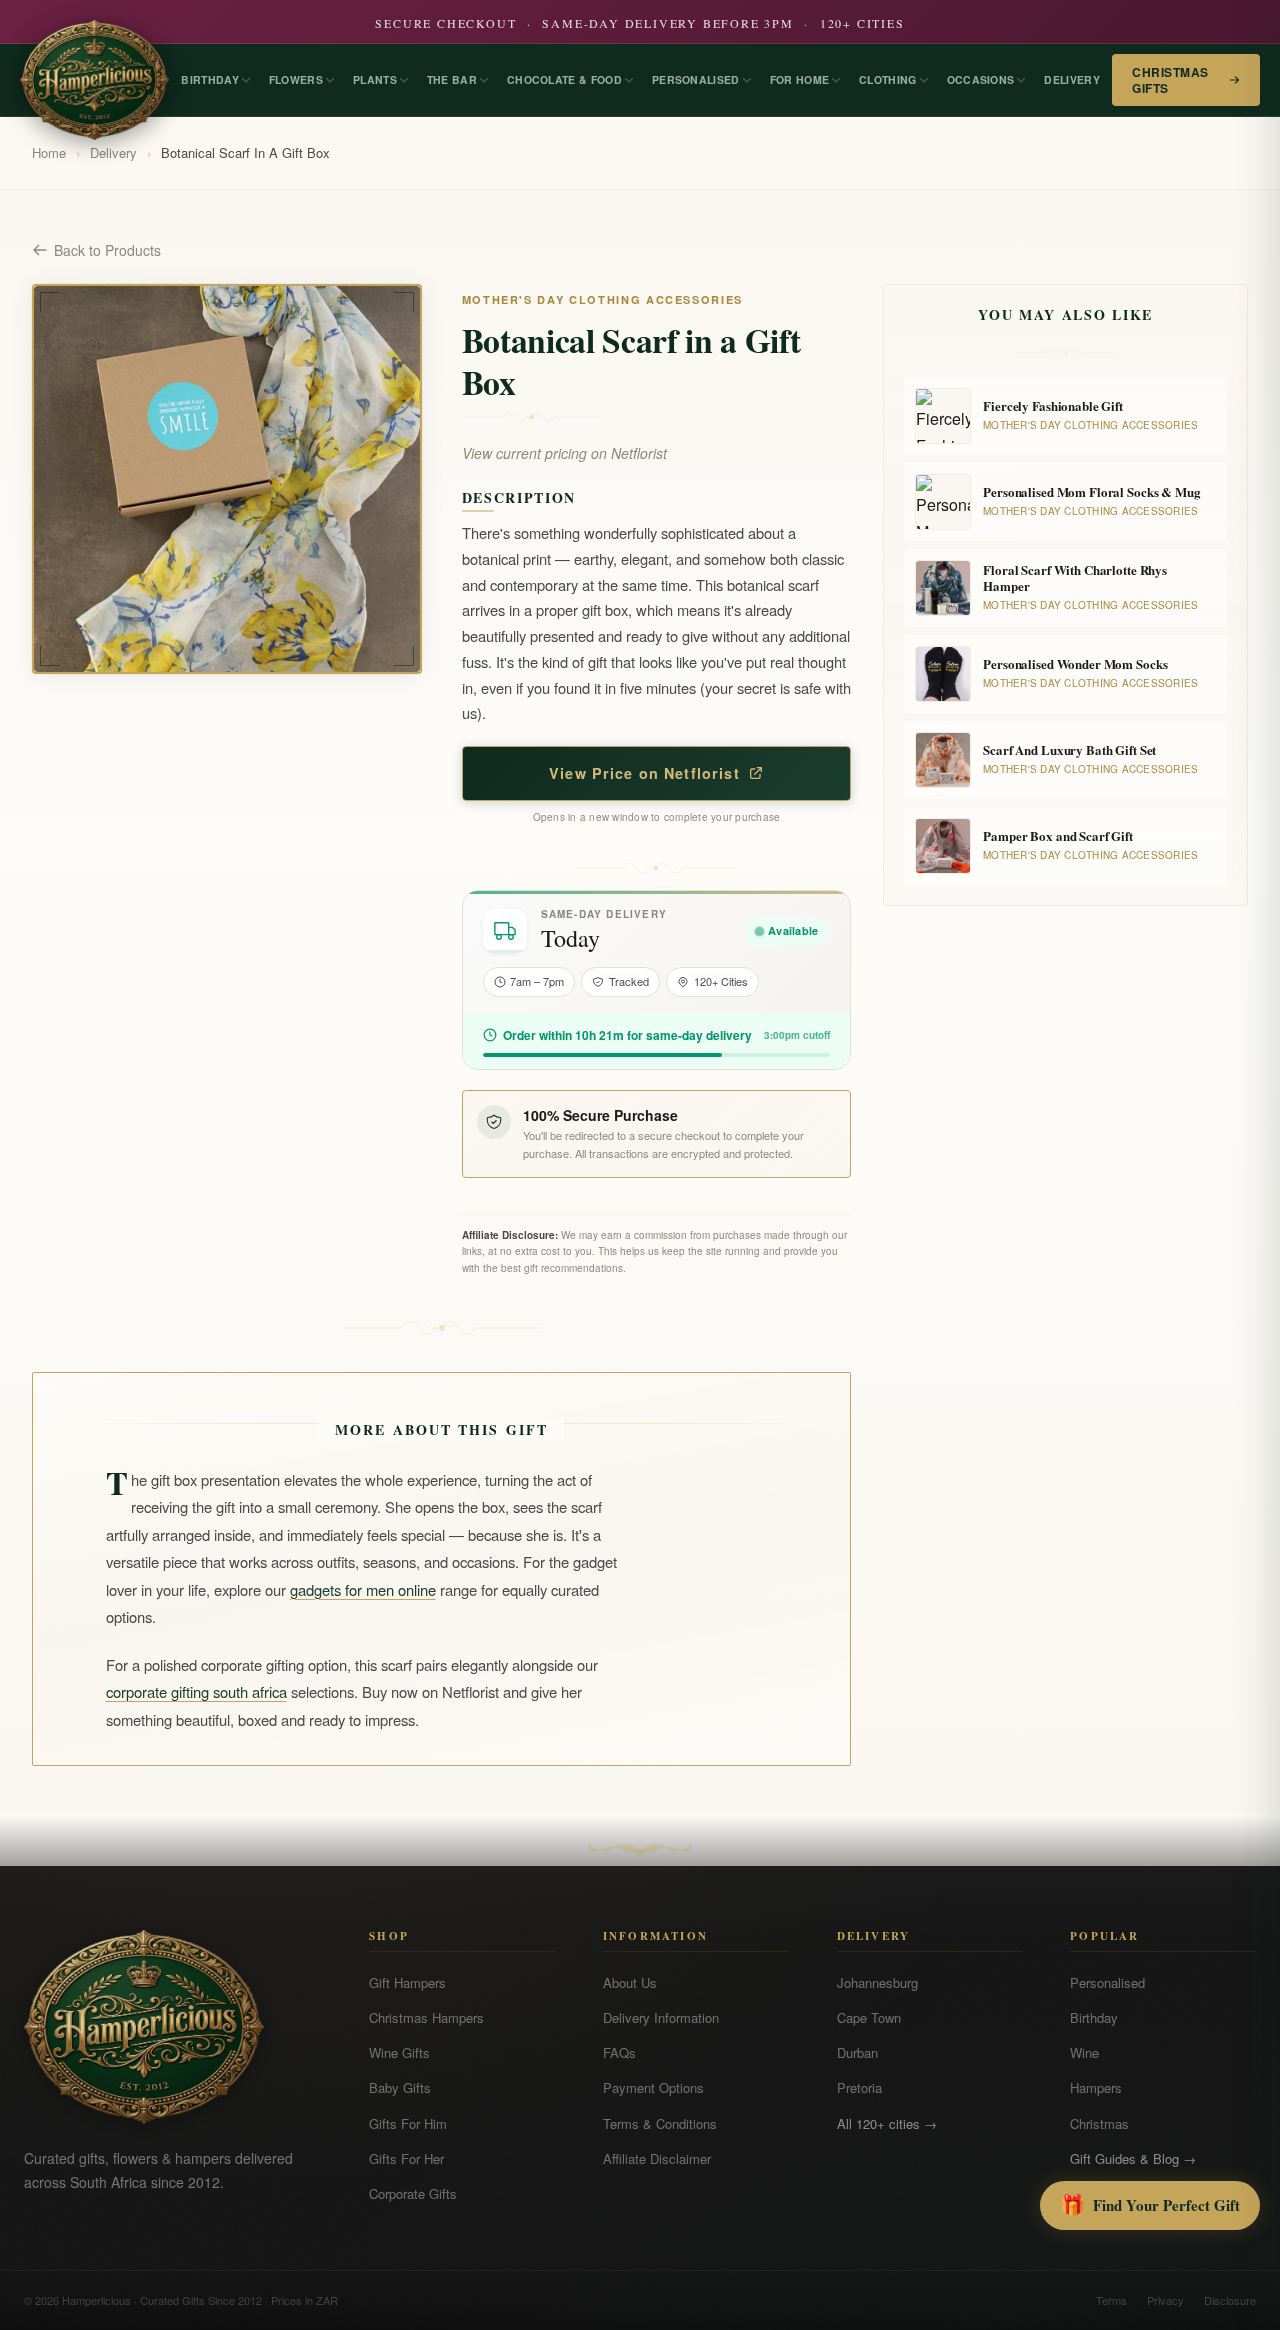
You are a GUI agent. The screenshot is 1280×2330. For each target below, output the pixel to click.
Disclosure (1230, 2300)
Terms (1111, 2300)
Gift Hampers (407, 1982)
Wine (1084, 2052)
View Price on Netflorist (644, 773)
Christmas (1099, 2123)
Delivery (113, 152)
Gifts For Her (406, 2158)
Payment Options (653, 2087)
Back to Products (107, 250)
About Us (630, 1982)
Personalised (1107, 1982)
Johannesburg (877, 1982)
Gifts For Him (408, 2123)
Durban (857, 2052)
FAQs (619, 2052)
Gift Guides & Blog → (1133, 2158)
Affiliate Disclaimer (657, 2158)
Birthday (1094, 2017)
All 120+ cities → (887, 2123)
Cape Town (869, 2017)
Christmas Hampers (426, 2017)
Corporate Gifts (413, 2193)
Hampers (1096, 2087)
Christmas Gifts (1170, 80)
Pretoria (859, 2087)
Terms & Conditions (660, 2123)
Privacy (1165, 2300)
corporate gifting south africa (196, 1691)
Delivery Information (661, 2017)
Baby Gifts (400, 2087)
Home (49, 152)
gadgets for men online (363, 1589)
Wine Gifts (399, 2052)
